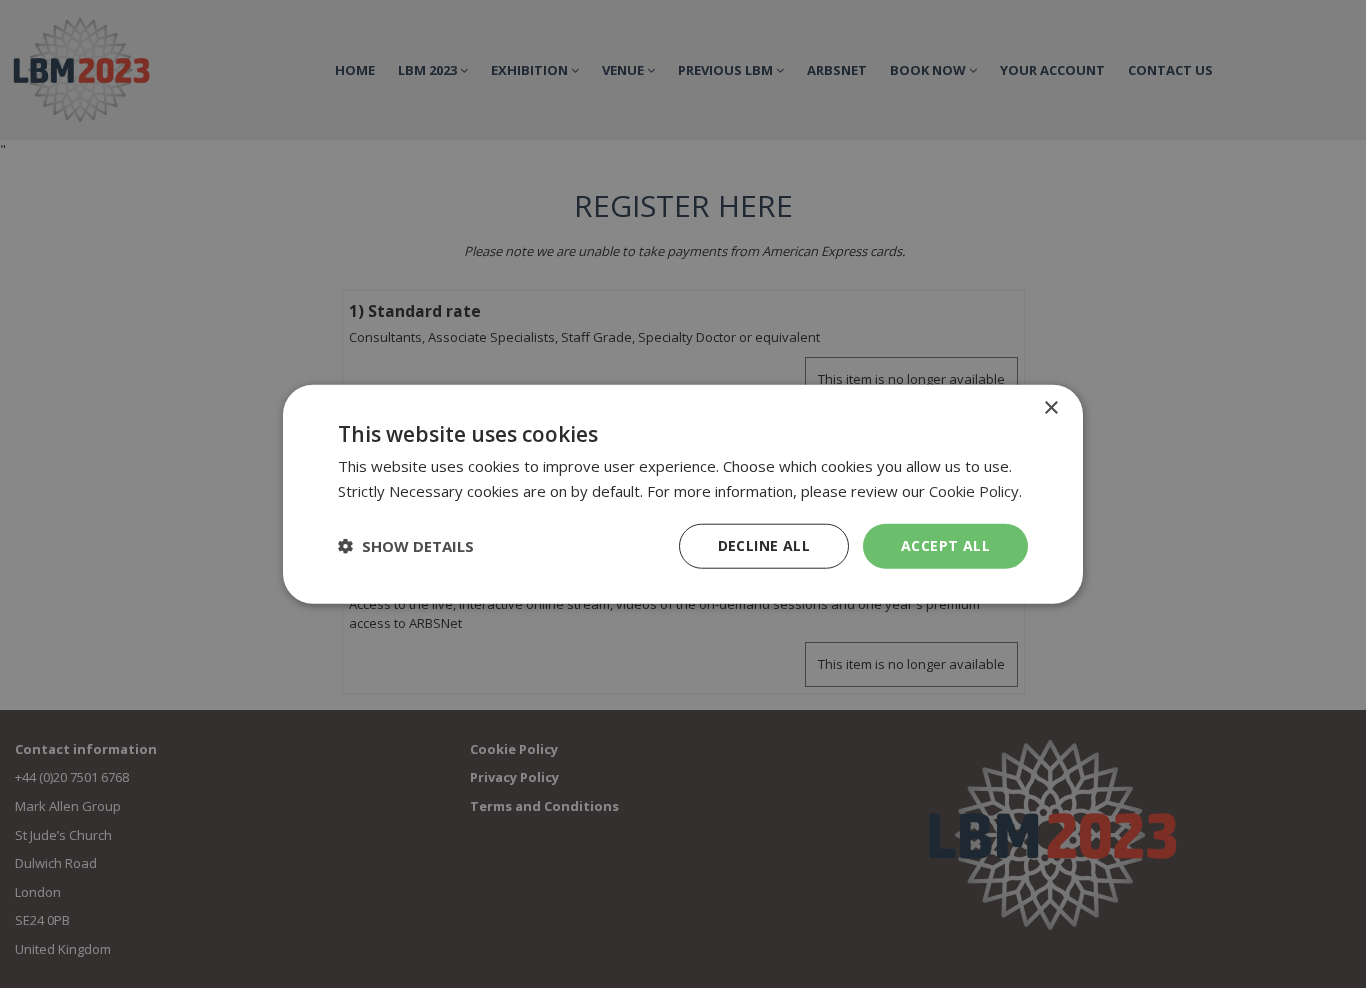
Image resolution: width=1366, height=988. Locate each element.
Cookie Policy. (975, 491)
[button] (406, 546)
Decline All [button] (764, 545)
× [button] (1050, 408)
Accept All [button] (945, 545)
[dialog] (683, 494)
